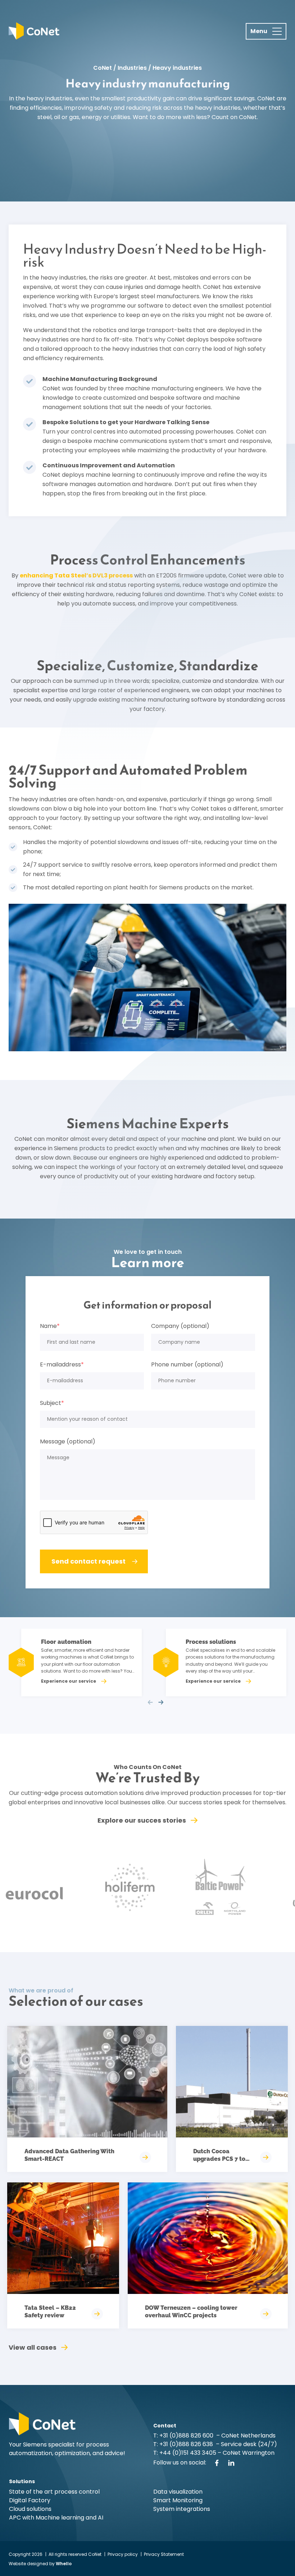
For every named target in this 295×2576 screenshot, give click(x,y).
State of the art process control (54, 2492)
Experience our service (69, 1681)
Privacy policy (123, 2554)
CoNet (103, 68)
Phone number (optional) (187, 1365)
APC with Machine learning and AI (56, 2518)
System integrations (182, 2509)
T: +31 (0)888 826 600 (184, 2436)
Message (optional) (68, 1442)
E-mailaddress (62, 1365)
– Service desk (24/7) (246, 2444)
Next (161, 1702)
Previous (150, 1702)
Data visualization (178, 2492)
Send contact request (88, 1561)
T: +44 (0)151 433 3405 (185, 2453)
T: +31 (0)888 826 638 (185, 2444)
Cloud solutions (30, 2509)
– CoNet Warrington (245, 2453)
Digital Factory (30, 2500)
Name (50, 1326)
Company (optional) (180, 1326)
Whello (64, 2564)
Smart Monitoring (178, 2500)
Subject (52, 1403)
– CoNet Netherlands (245, 2436)
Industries (132, 68)
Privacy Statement (164, 2554)
